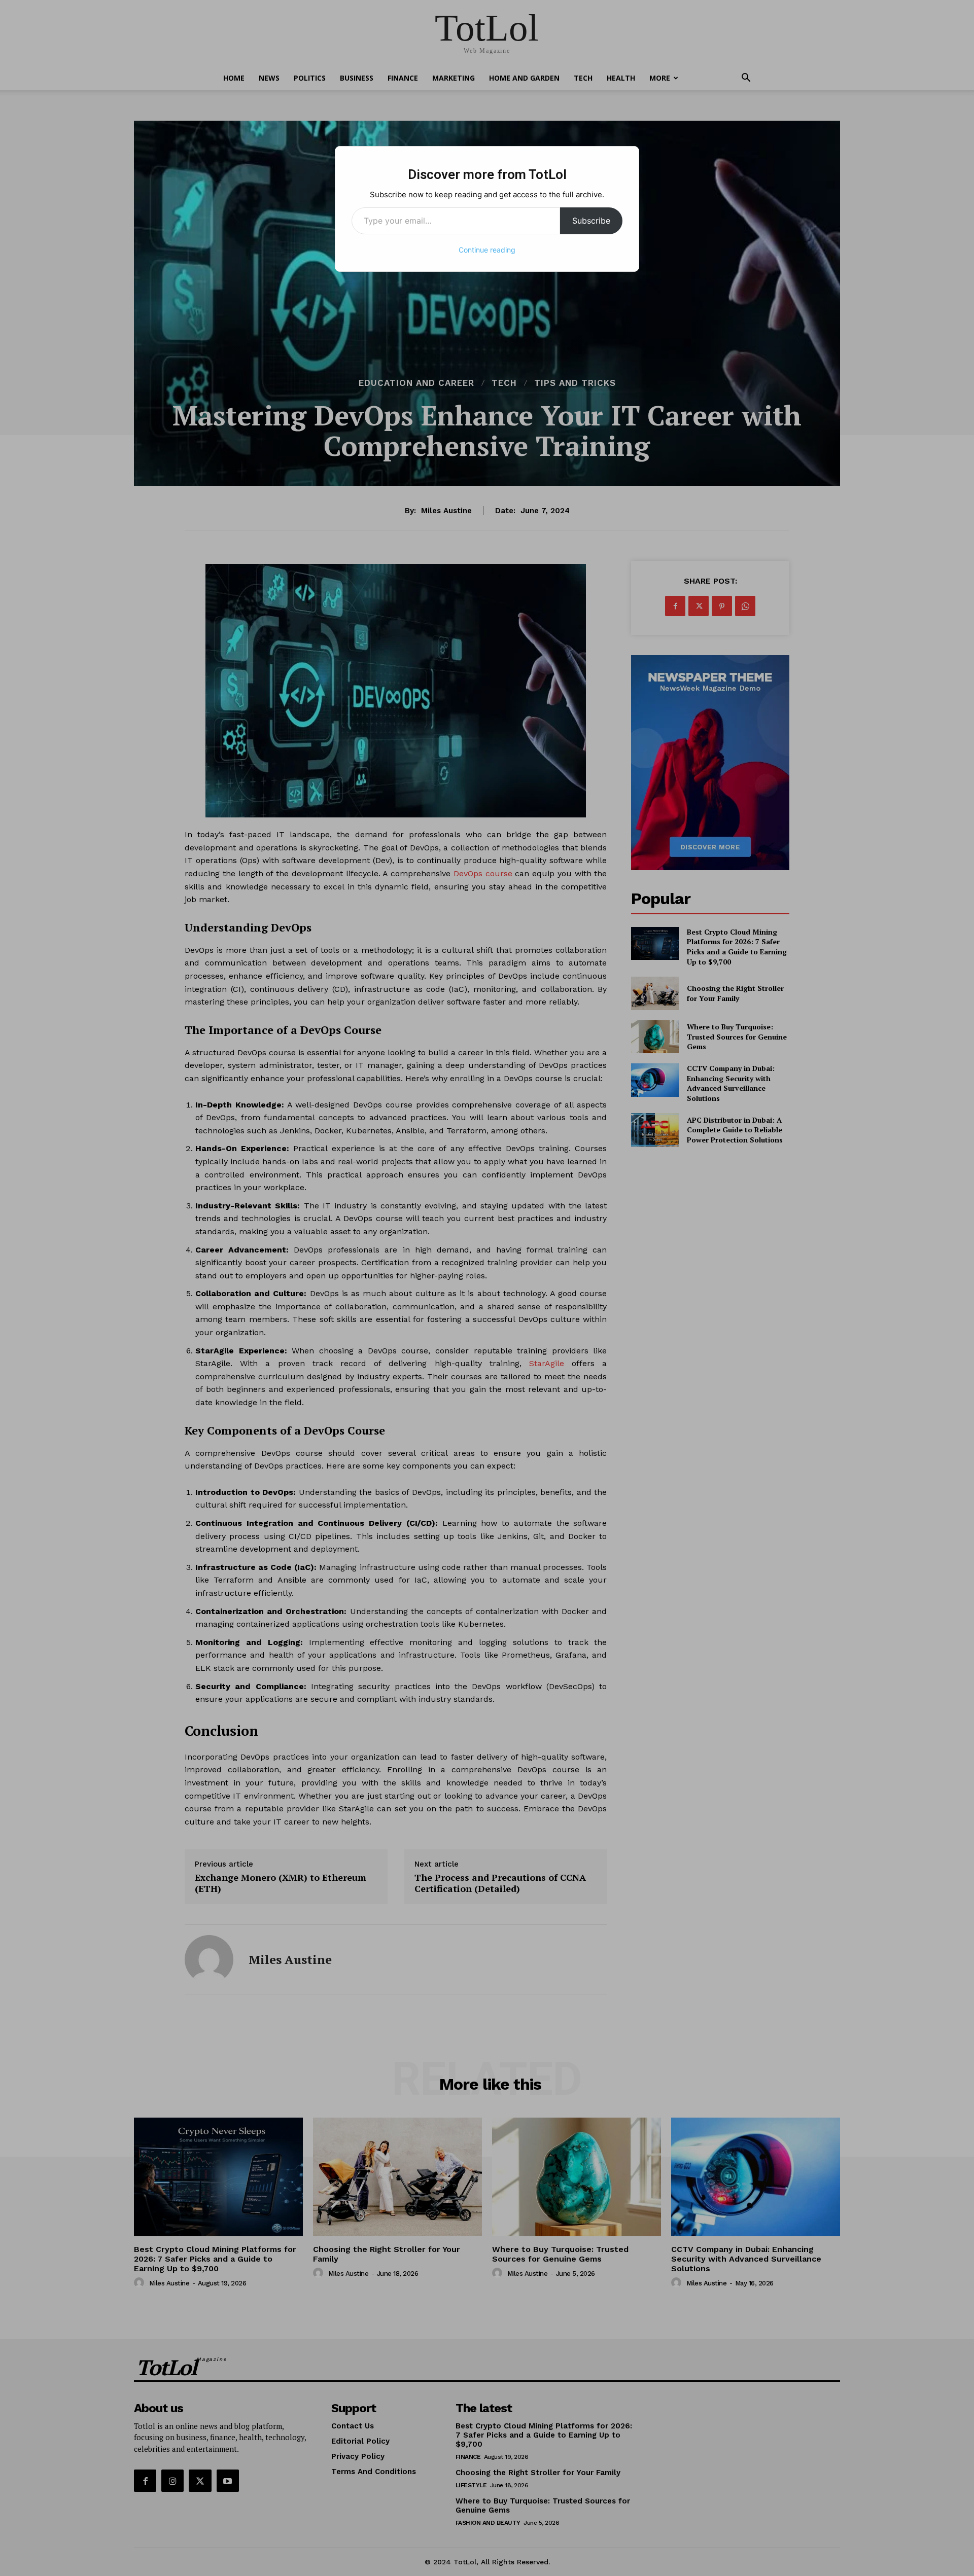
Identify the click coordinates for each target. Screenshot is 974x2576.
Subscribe (591, 221)
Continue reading (487, 250)
